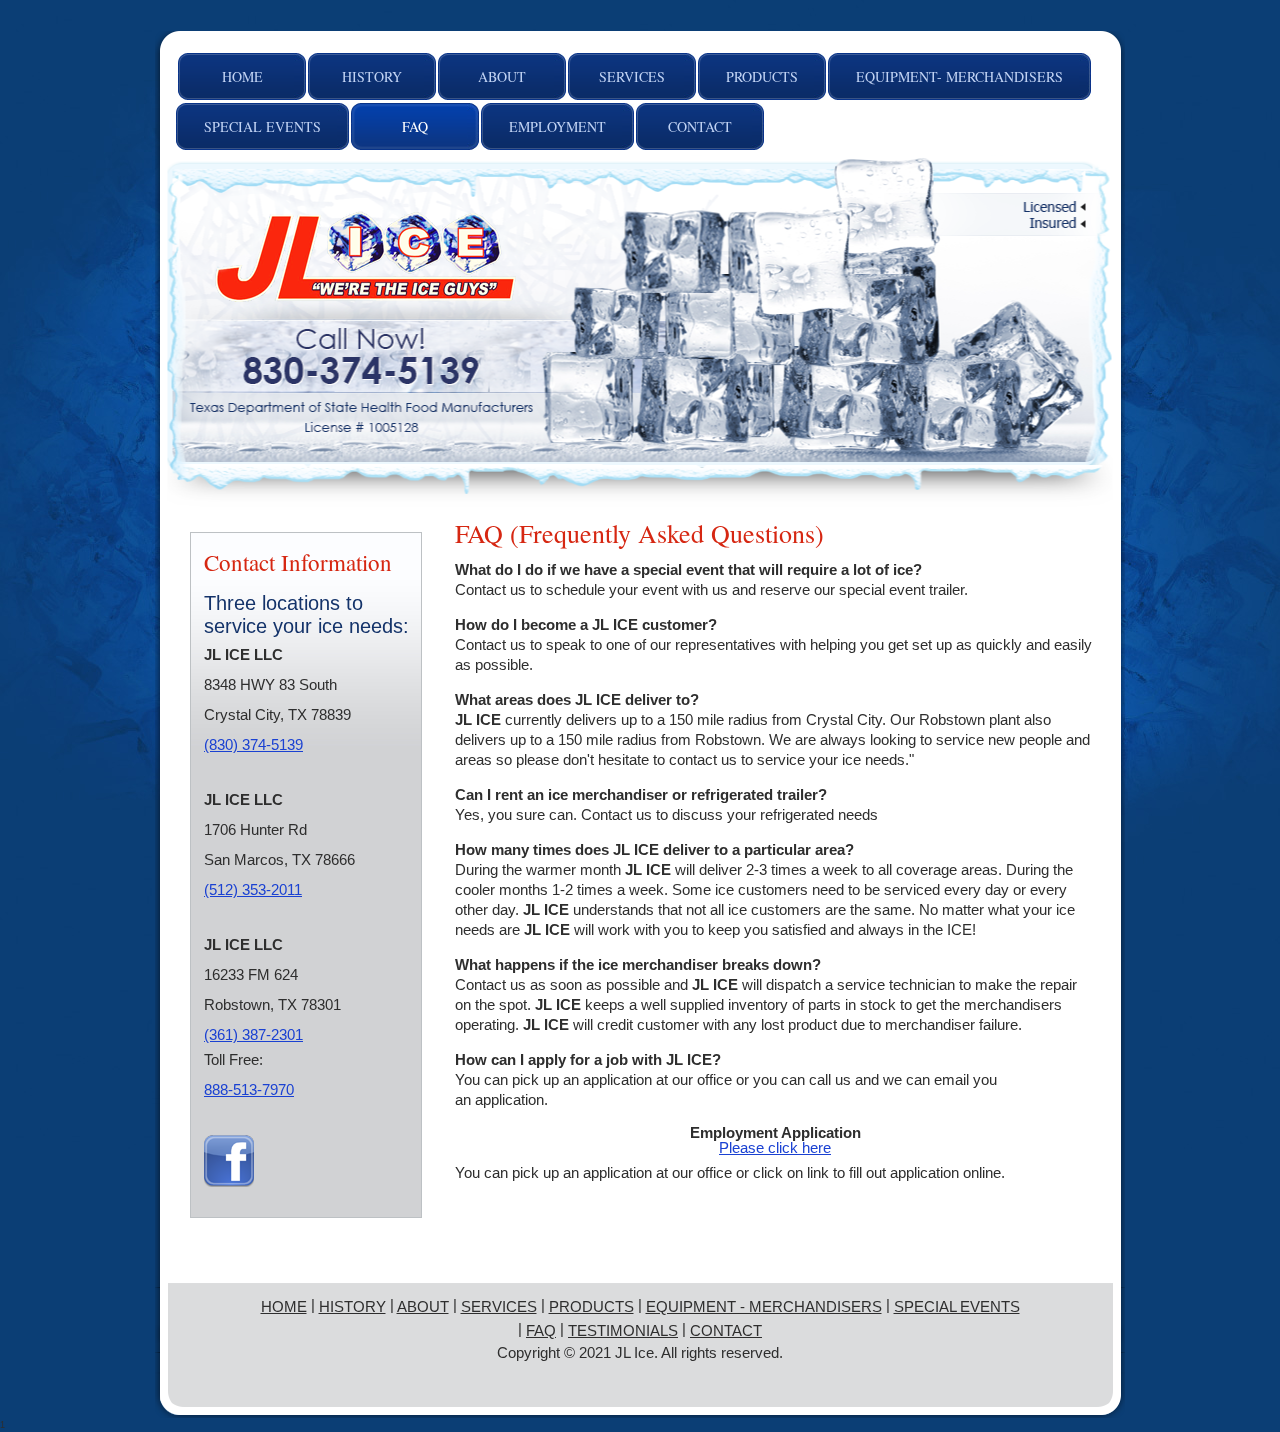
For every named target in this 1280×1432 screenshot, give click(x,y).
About (423, 1306)
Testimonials (623, 1330)
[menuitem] (242, 76)
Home (284, 1306)
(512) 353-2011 (253, 889)
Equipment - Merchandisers (764, 1306)
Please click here (775, 1147)
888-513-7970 (249, 1089)
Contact (726, 1330)
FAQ (541, 1330)
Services (499, 1306)
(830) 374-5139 (253, 744)
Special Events (957, 1306)
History (352, 1306)
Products (591, 1306)
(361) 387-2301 (253, 1034)
